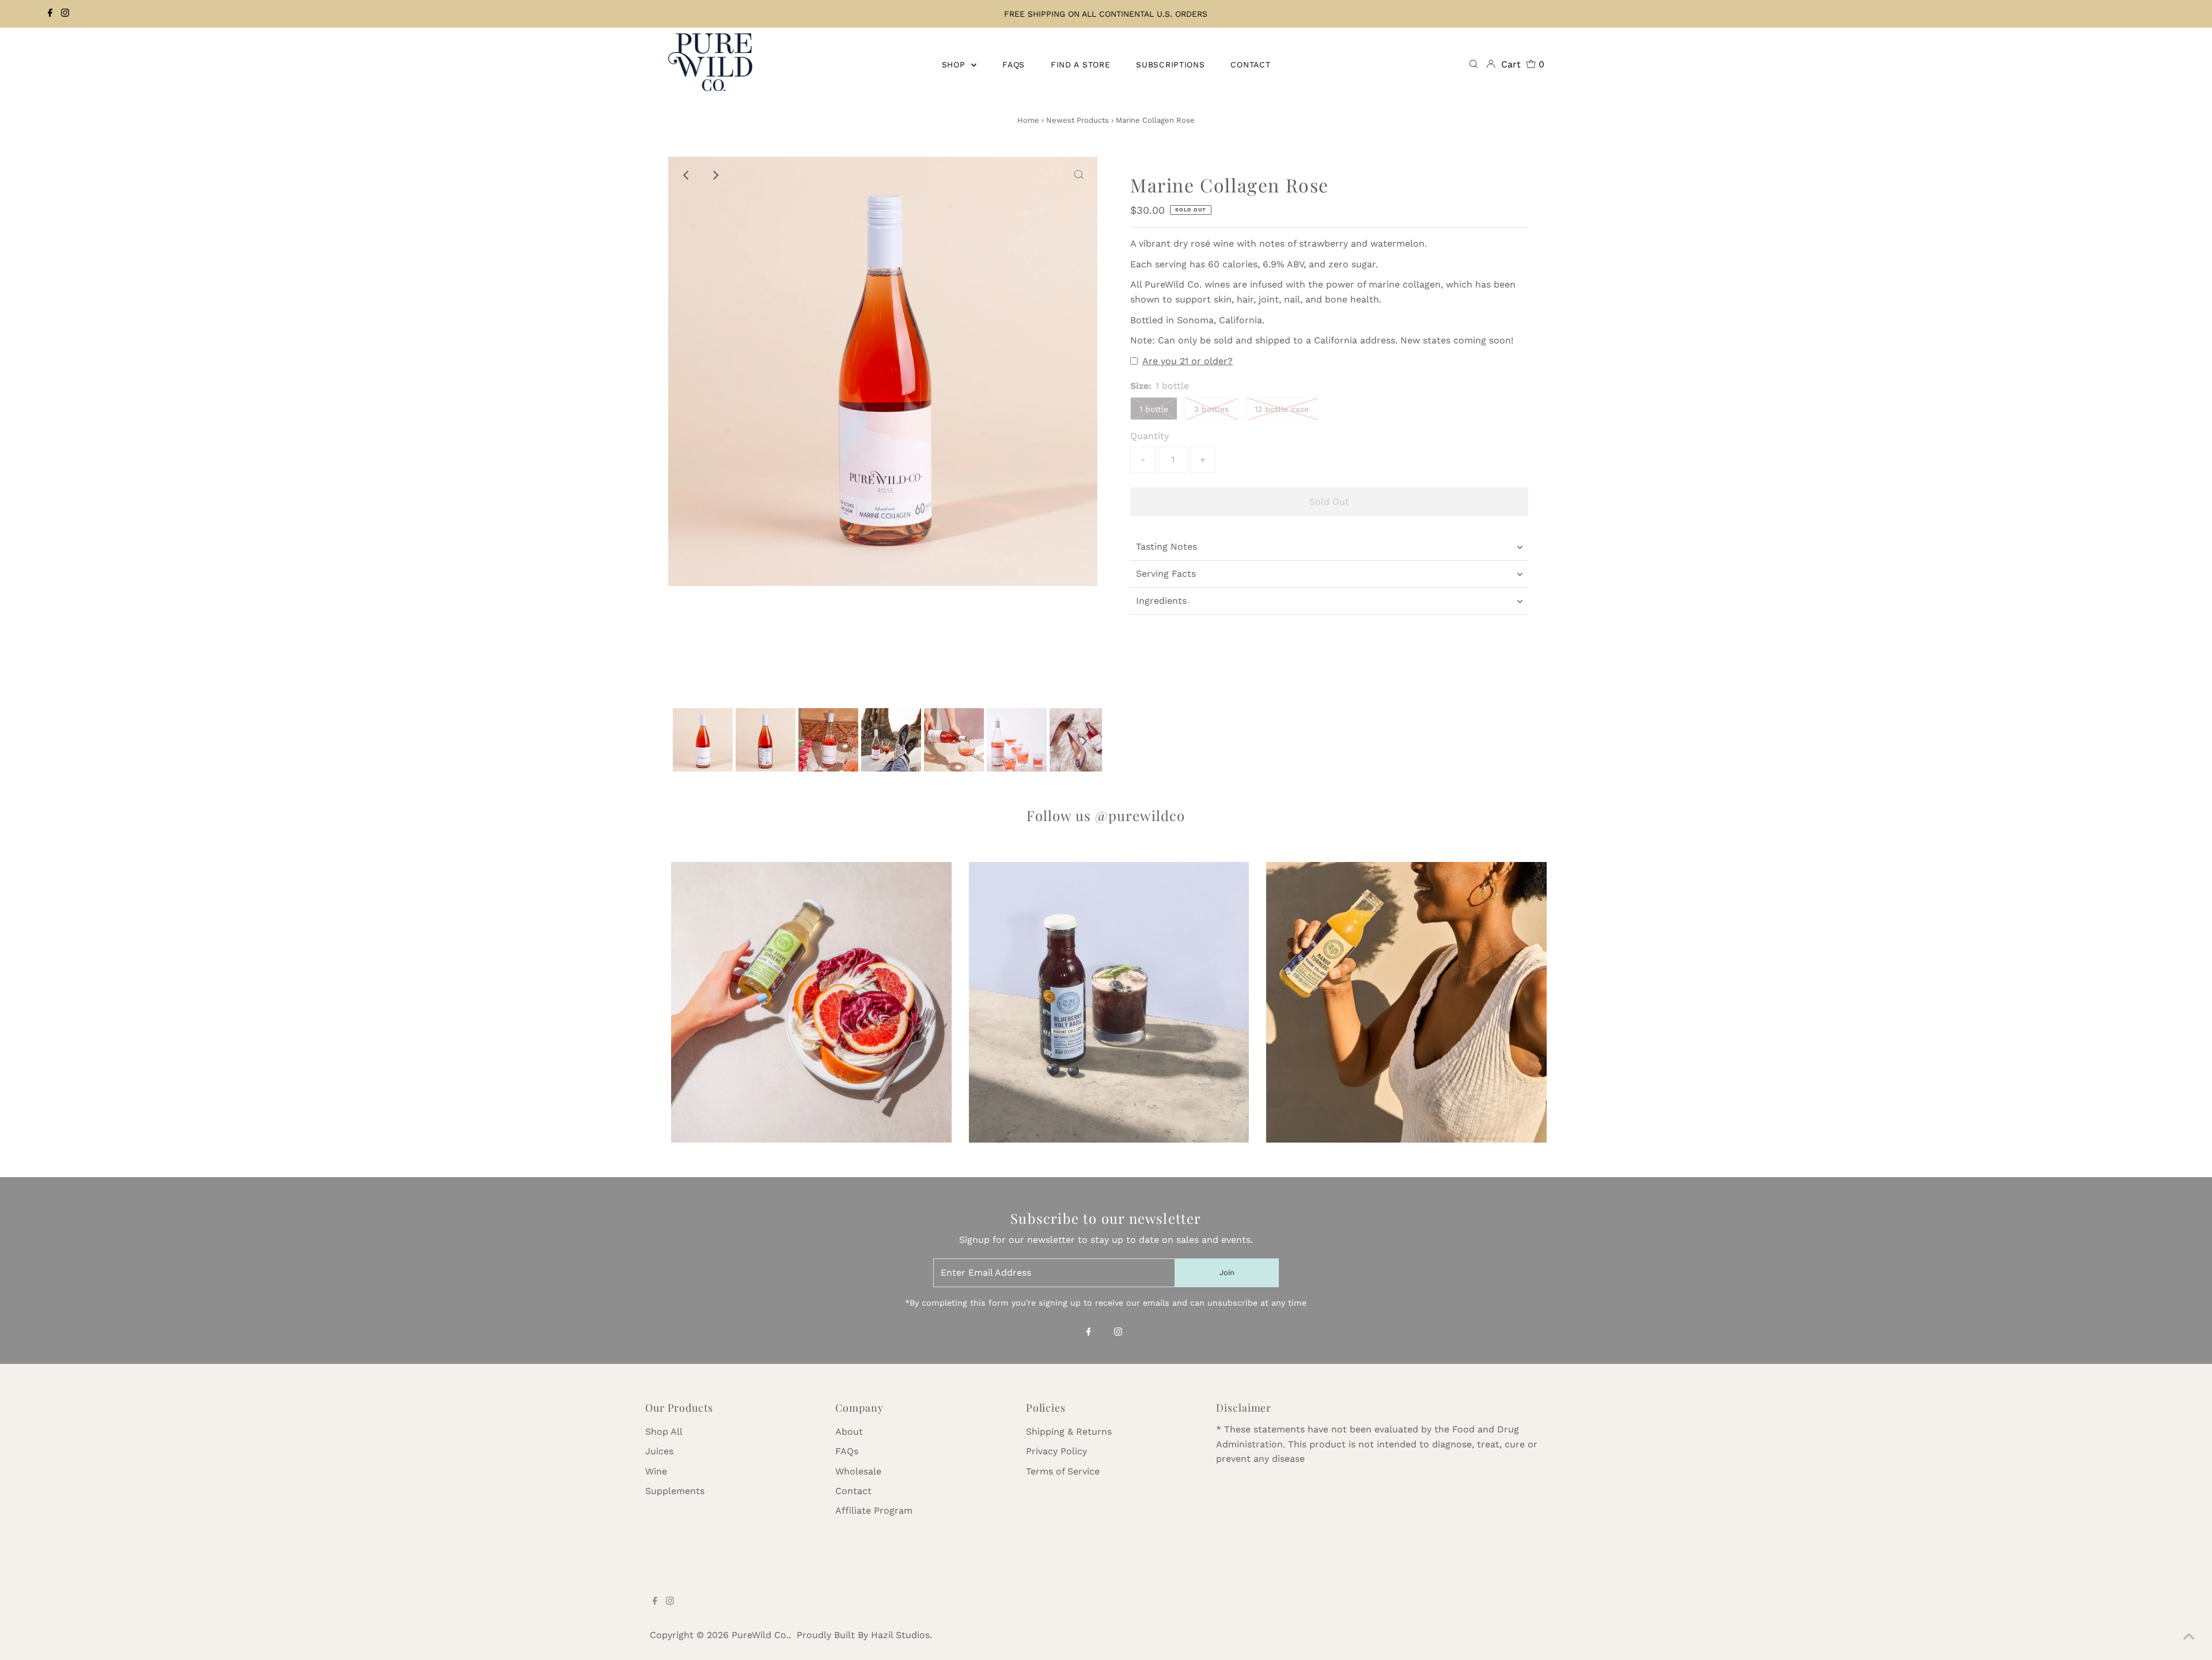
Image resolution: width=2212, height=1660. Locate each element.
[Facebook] (50, 14)
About (849, 1432)
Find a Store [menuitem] (1080, 65)
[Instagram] (65, 14)
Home (1028, 120)
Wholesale (858, 1471)
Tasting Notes (1166, 547)
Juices (659, 1451)
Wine (656, 1471)
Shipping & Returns (1069, 1432)
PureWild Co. (760, 1635)
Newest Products (1077, 120)
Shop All (664, 1432)
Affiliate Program (874, 1510)
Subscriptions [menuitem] (1170, 65)
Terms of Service (1063, 1471)
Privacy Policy (1056, 1451)
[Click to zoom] (1079, 175)
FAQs (847, 1451)
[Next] (715, 175)
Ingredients (1161, 601)
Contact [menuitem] (1250, 65)
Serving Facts (1166, 574)
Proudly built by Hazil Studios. (864, 1635)
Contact (853, 1491)
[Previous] (687, 175)
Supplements (675, 1491)
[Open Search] (1474, 65)
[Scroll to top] (2189, 1637)
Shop (955, 65)
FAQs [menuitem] (1014, 65)
